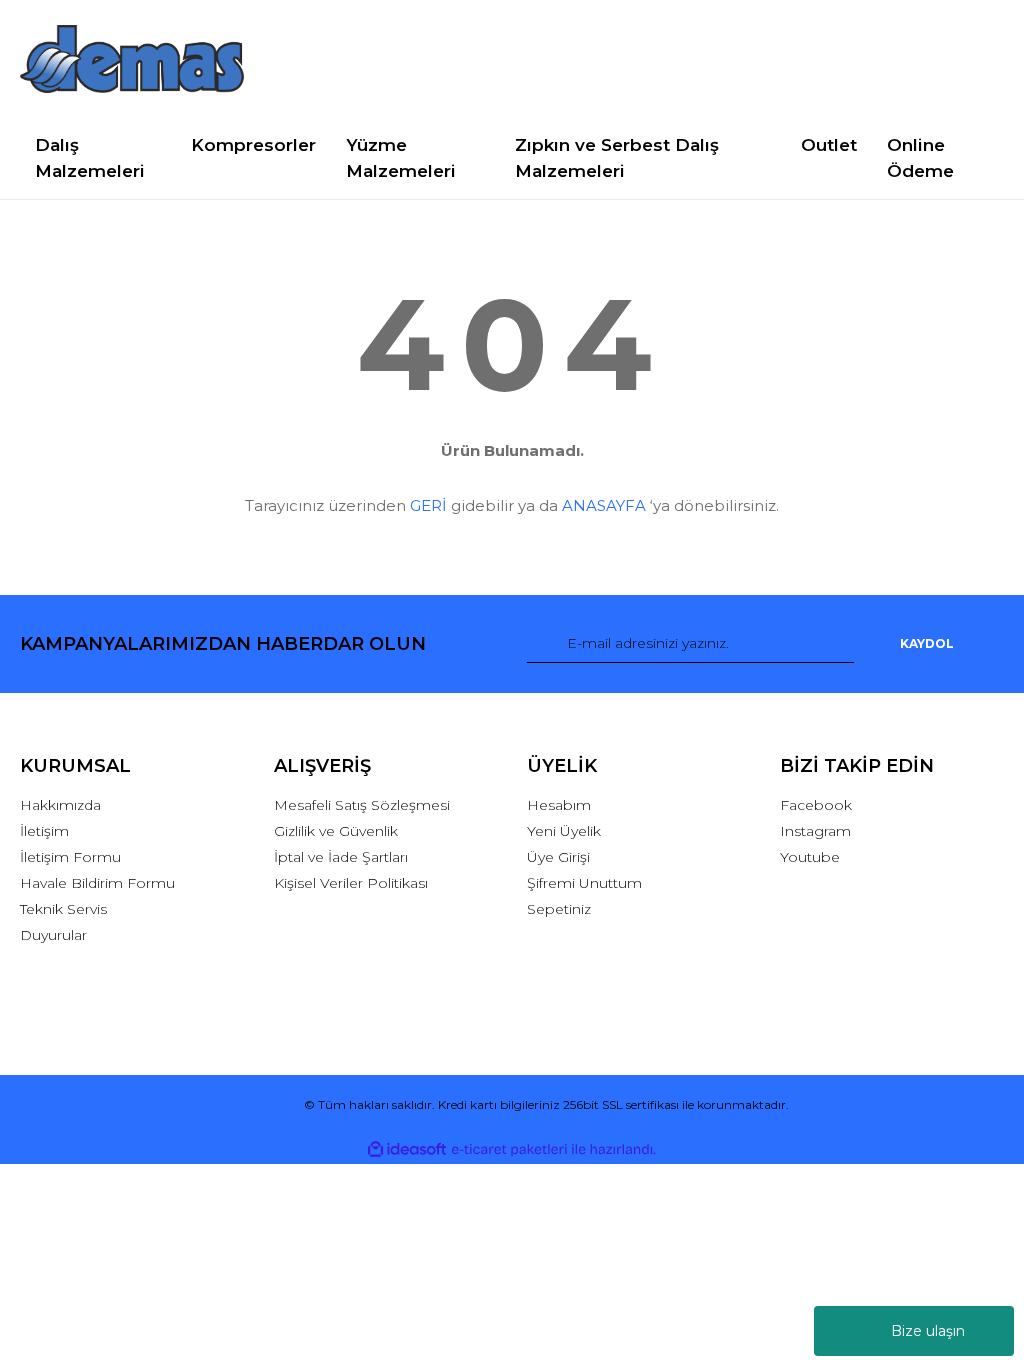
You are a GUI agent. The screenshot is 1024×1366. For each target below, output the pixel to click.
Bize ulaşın (928, 1331)
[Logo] (131, 59)
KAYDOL (927, 643)
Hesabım (559, 805)
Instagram (815, 831)
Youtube (810, 857)
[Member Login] (891, 59)
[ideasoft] (407, 1150)
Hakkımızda (60, 805)
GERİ (428, 505)
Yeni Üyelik (564, 831)
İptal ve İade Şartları (341, 857)
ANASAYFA (604, 505)
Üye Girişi (558, 857)
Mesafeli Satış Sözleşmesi (362, 805)
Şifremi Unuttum (584, 883)
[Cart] (979, 59)
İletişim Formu (70, 857)
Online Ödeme (920, 158)
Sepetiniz (559, 909)
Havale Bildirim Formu (97, 883)
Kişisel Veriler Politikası (351, 883)
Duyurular (53, 935)
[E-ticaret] (509, 1150)
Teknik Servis (63, 909)
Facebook (816, 805)
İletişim (44, 831)
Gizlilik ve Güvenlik (336, 831)
